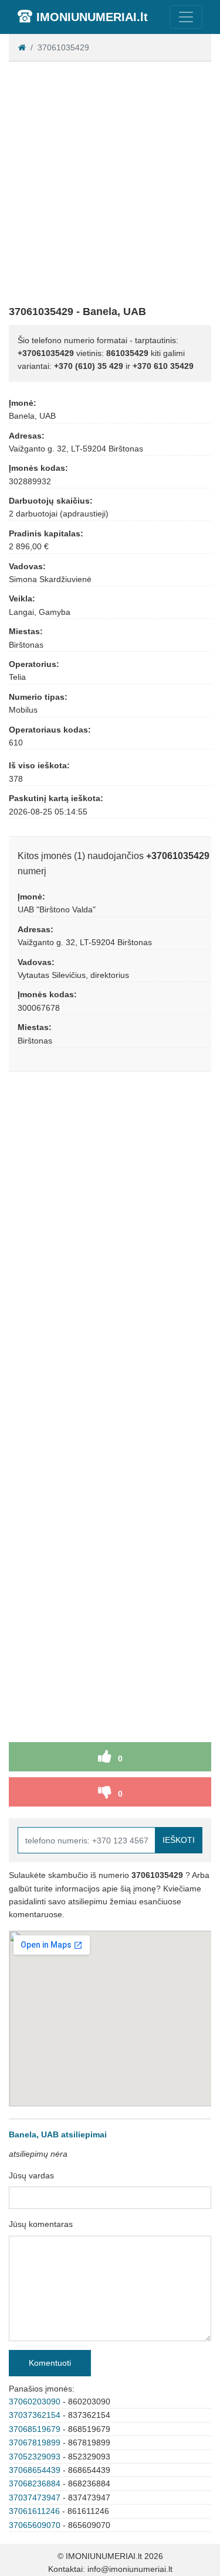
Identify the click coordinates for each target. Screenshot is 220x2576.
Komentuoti (50, 2363)
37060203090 (35, 2401)
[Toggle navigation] (186, 17)
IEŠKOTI (179, 1840)
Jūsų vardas (31, 2175)
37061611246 (34, 2511)
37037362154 (35, 2415)
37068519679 (35, 2429)
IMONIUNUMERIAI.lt (92, 17)
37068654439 (35, 2470)
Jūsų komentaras (41, 2224)
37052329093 (35, 2457)
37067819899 (35, 2442)
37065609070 (35, 2525)
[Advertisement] (110, 181)
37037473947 (35, 2498)
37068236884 (35, 2483)
